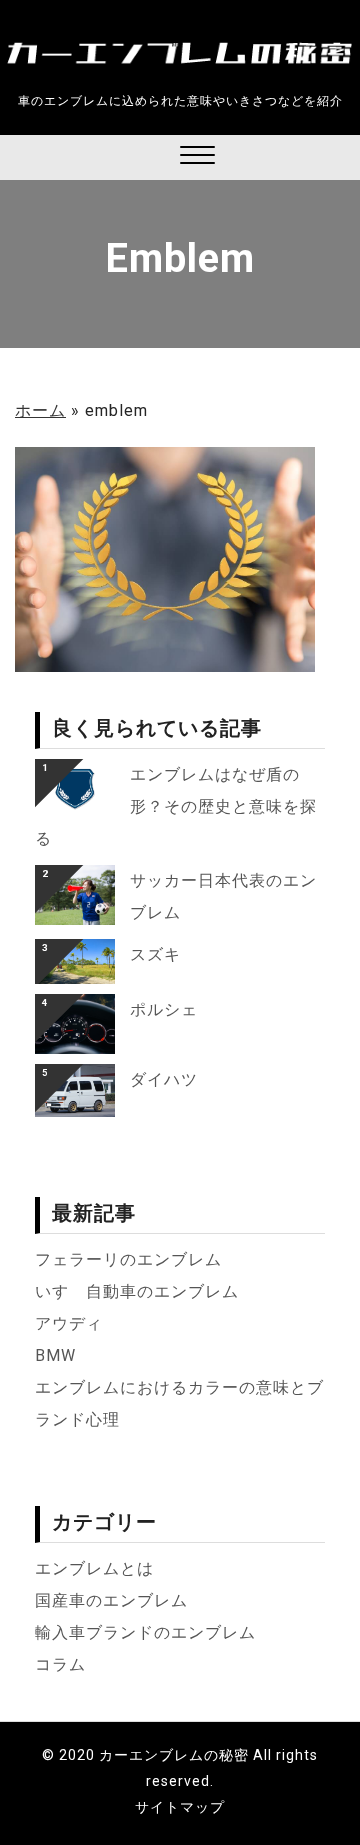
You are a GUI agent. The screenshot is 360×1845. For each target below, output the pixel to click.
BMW (55, 1355)
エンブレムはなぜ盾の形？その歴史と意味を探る (176, 806)
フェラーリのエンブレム (128, 1259)
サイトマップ (180, 1807)
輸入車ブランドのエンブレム (145, 1632)
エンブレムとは (94, 1568)
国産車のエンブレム (111, 1600)
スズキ (155, 954)
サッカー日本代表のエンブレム (223, 896)
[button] (197, 157)
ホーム (40, 410)
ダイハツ (164, 1079)
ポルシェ (164, 1009)
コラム (60, 1664)
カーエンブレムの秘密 (174, 1755)
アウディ (69, 1323)
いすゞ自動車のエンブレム (137, 1291)
